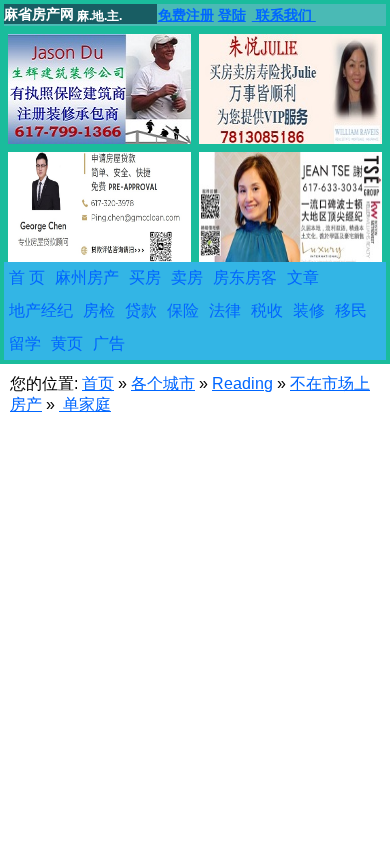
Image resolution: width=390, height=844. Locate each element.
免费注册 (186, 15)
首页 (98, 383)
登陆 (232, 15)
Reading (242, 383)
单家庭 (85, 404)
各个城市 (163, 383)
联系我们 (284, 15)
